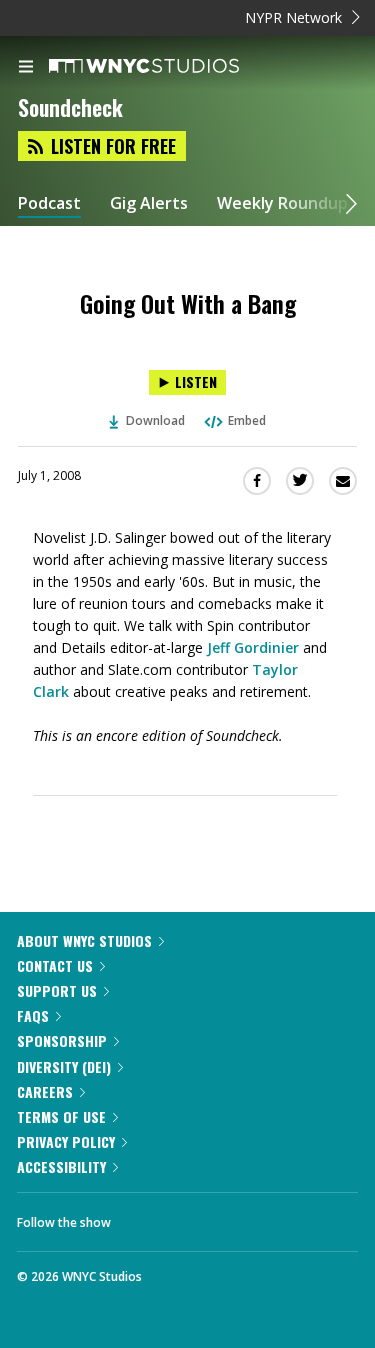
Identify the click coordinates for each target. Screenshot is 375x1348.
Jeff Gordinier (253, 647)
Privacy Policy (66, 1141)
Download (155, 420)
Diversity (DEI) (64, 1066)
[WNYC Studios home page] (169, 67)
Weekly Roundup (282, 203)
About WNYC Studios (84, 940)
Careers (45, 1091)
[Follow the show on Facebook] (146, 1217)
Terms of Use (61, 1116)
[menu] (26, 68)
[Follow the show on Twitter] (201, 1217)
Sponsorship (62, 1040)
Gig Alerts (149, 203)
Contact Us (55, 965)
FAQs (33, 1015)
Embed (247, 420)
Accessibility (61, 1166)
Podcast (49, 203)
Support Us (57, 990)
